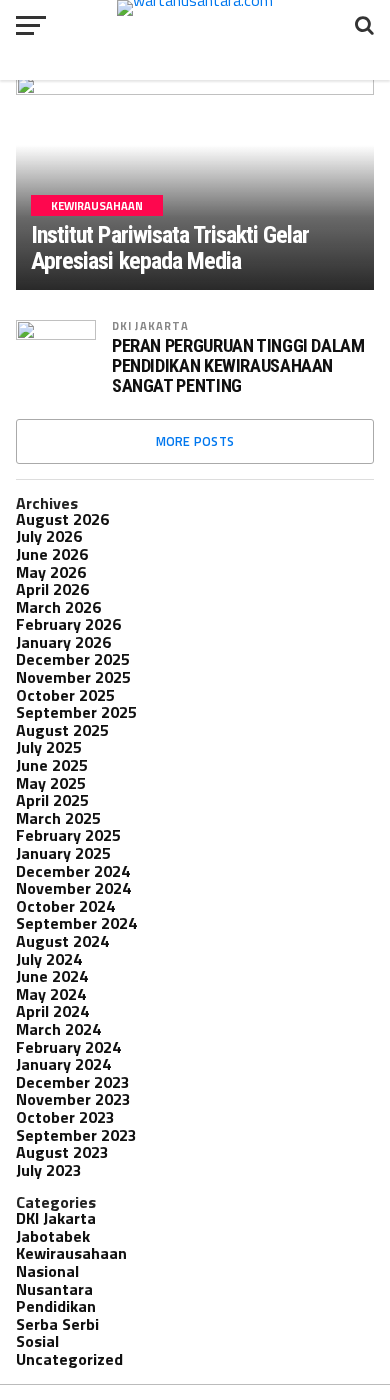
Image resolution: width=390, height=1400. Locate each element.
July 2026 (49, 536)
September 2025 (76, 712)
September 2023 (76, 1135)
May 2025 (51, 783)
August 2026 (62, 519)
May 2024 (51, 994)
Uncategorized (69, 1359)
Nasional (47, 1271)
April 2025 (52, 800)
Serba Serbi (57, 1324)
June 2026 (52, 554)
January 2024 (63, 1064)
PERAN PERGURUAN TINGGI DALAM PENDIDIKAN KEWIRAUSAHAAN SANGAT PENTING (238, 366)
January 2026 (63, 642)
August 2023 (62, 1152)
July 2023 (49, 1170)
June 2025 (52, 765)
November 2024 (73, 888)
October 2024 (65, 906)
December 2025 (73, 659)
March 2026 (58, 607)
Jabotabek (53, 1236)
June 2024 (52, 976)
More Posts (195, 441)
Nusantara (54, 1289)
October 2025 (65, 695)
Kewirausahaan (71, 1253)
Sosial (37, 1341)
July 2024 (49, 959)
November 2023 (73, 1099)
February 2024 (68, 1047)
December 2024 (73, 871)
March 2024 (58, 1029)
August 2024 (62, 941)
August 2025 (62, 730)
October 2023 (65, 1117)
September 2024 (76, 923)
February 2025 (68, 835)
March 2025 (58, 818)
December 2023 (73, 1082)
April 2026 (52, 589)
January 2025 (63, 853)
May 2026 (51, 572)
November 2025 (73, 677)
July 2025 (49, 747)
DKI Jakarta (150, 325)
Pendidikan (56, 1306)
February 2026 (68, 624)
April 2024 (52, 1011)
